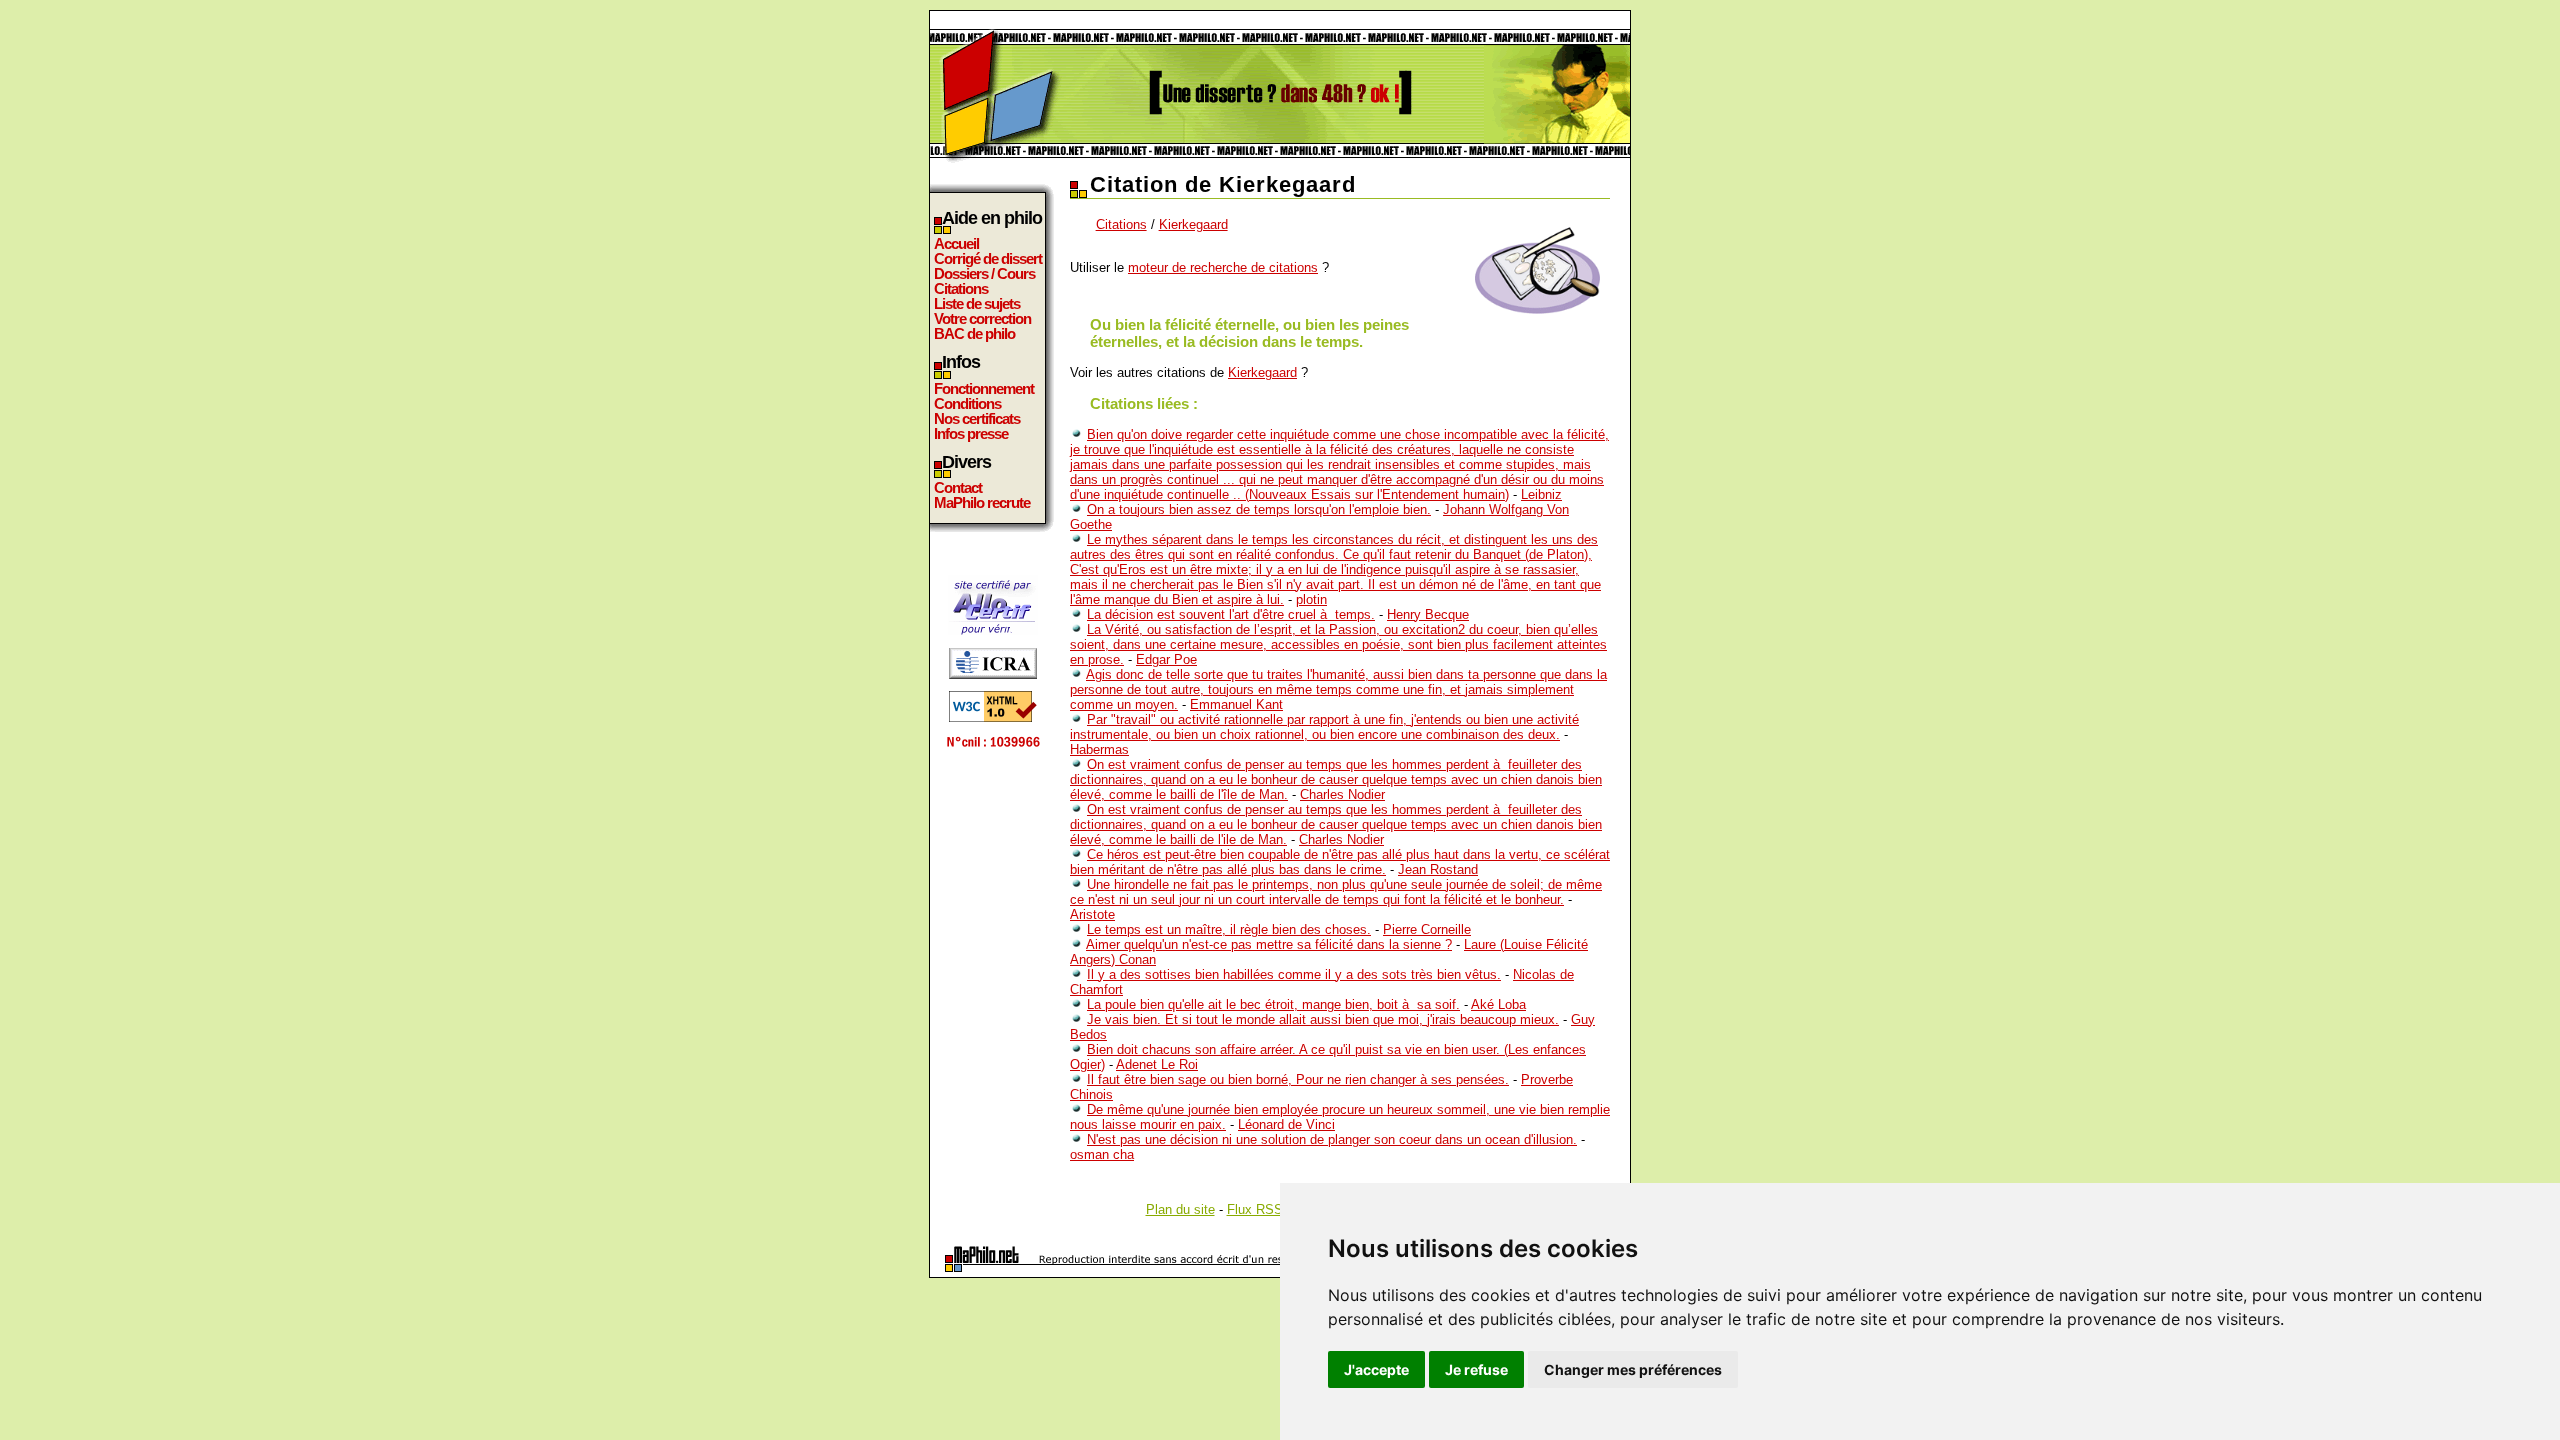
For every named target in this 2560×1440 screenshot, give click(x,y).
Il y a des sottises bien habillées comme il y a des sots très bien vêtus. (1294, 974)
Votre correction (982, 318)
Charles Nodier (1342, 794)
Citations (961, 288)
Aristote (1092, 914)
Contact (958, 487)
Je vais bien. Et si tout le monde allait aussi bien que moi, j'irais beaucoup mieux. (1323, 1019)
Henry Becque (1428, 614)
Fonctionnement (984, 388)
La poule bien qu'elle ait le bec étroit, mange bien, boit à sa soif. (1273, 1004)
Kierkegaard (1193, 224)
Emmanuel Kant (1236, 704)
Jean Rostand (1438, 869)
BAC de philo (974, 333)
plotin (1311, 599)
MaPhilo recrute (982, 502)
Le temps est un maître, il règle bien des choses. (1229, 929)
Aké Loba (1498, 1004)
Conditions (967, 403)
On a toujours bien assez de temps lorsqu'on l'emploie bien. (1259, 509)
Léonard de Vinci (1286, 1124)
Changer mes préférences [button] (1633, 1369)
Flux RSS (1255, 1209)
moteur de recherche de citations (1223, 267)
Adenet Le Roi (1157, 1064)
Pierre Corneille (1427, 929)
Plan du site (1180, 1209)
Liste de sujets (977, 303)
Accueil (956, 243)
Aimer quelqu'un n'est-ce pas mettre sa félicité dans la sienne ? (1269, 944)
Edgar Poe (1166, 659)
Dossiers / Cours (984, 273)
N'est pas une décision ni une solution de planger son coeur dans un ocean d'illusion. (1332, 1139)
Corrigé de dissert (988, 258)
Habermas (1099, 749)
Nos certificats (977, 418)
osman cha (1102, 1154)
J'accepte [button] (1376, 1369)
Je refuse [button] (1476, 1369)
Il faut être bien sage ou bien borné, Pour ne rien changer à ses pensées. (1298, 1079)
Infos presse (971, 433)
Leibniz (1541, 494)
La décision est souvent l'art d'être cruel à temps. (1231, 614)
